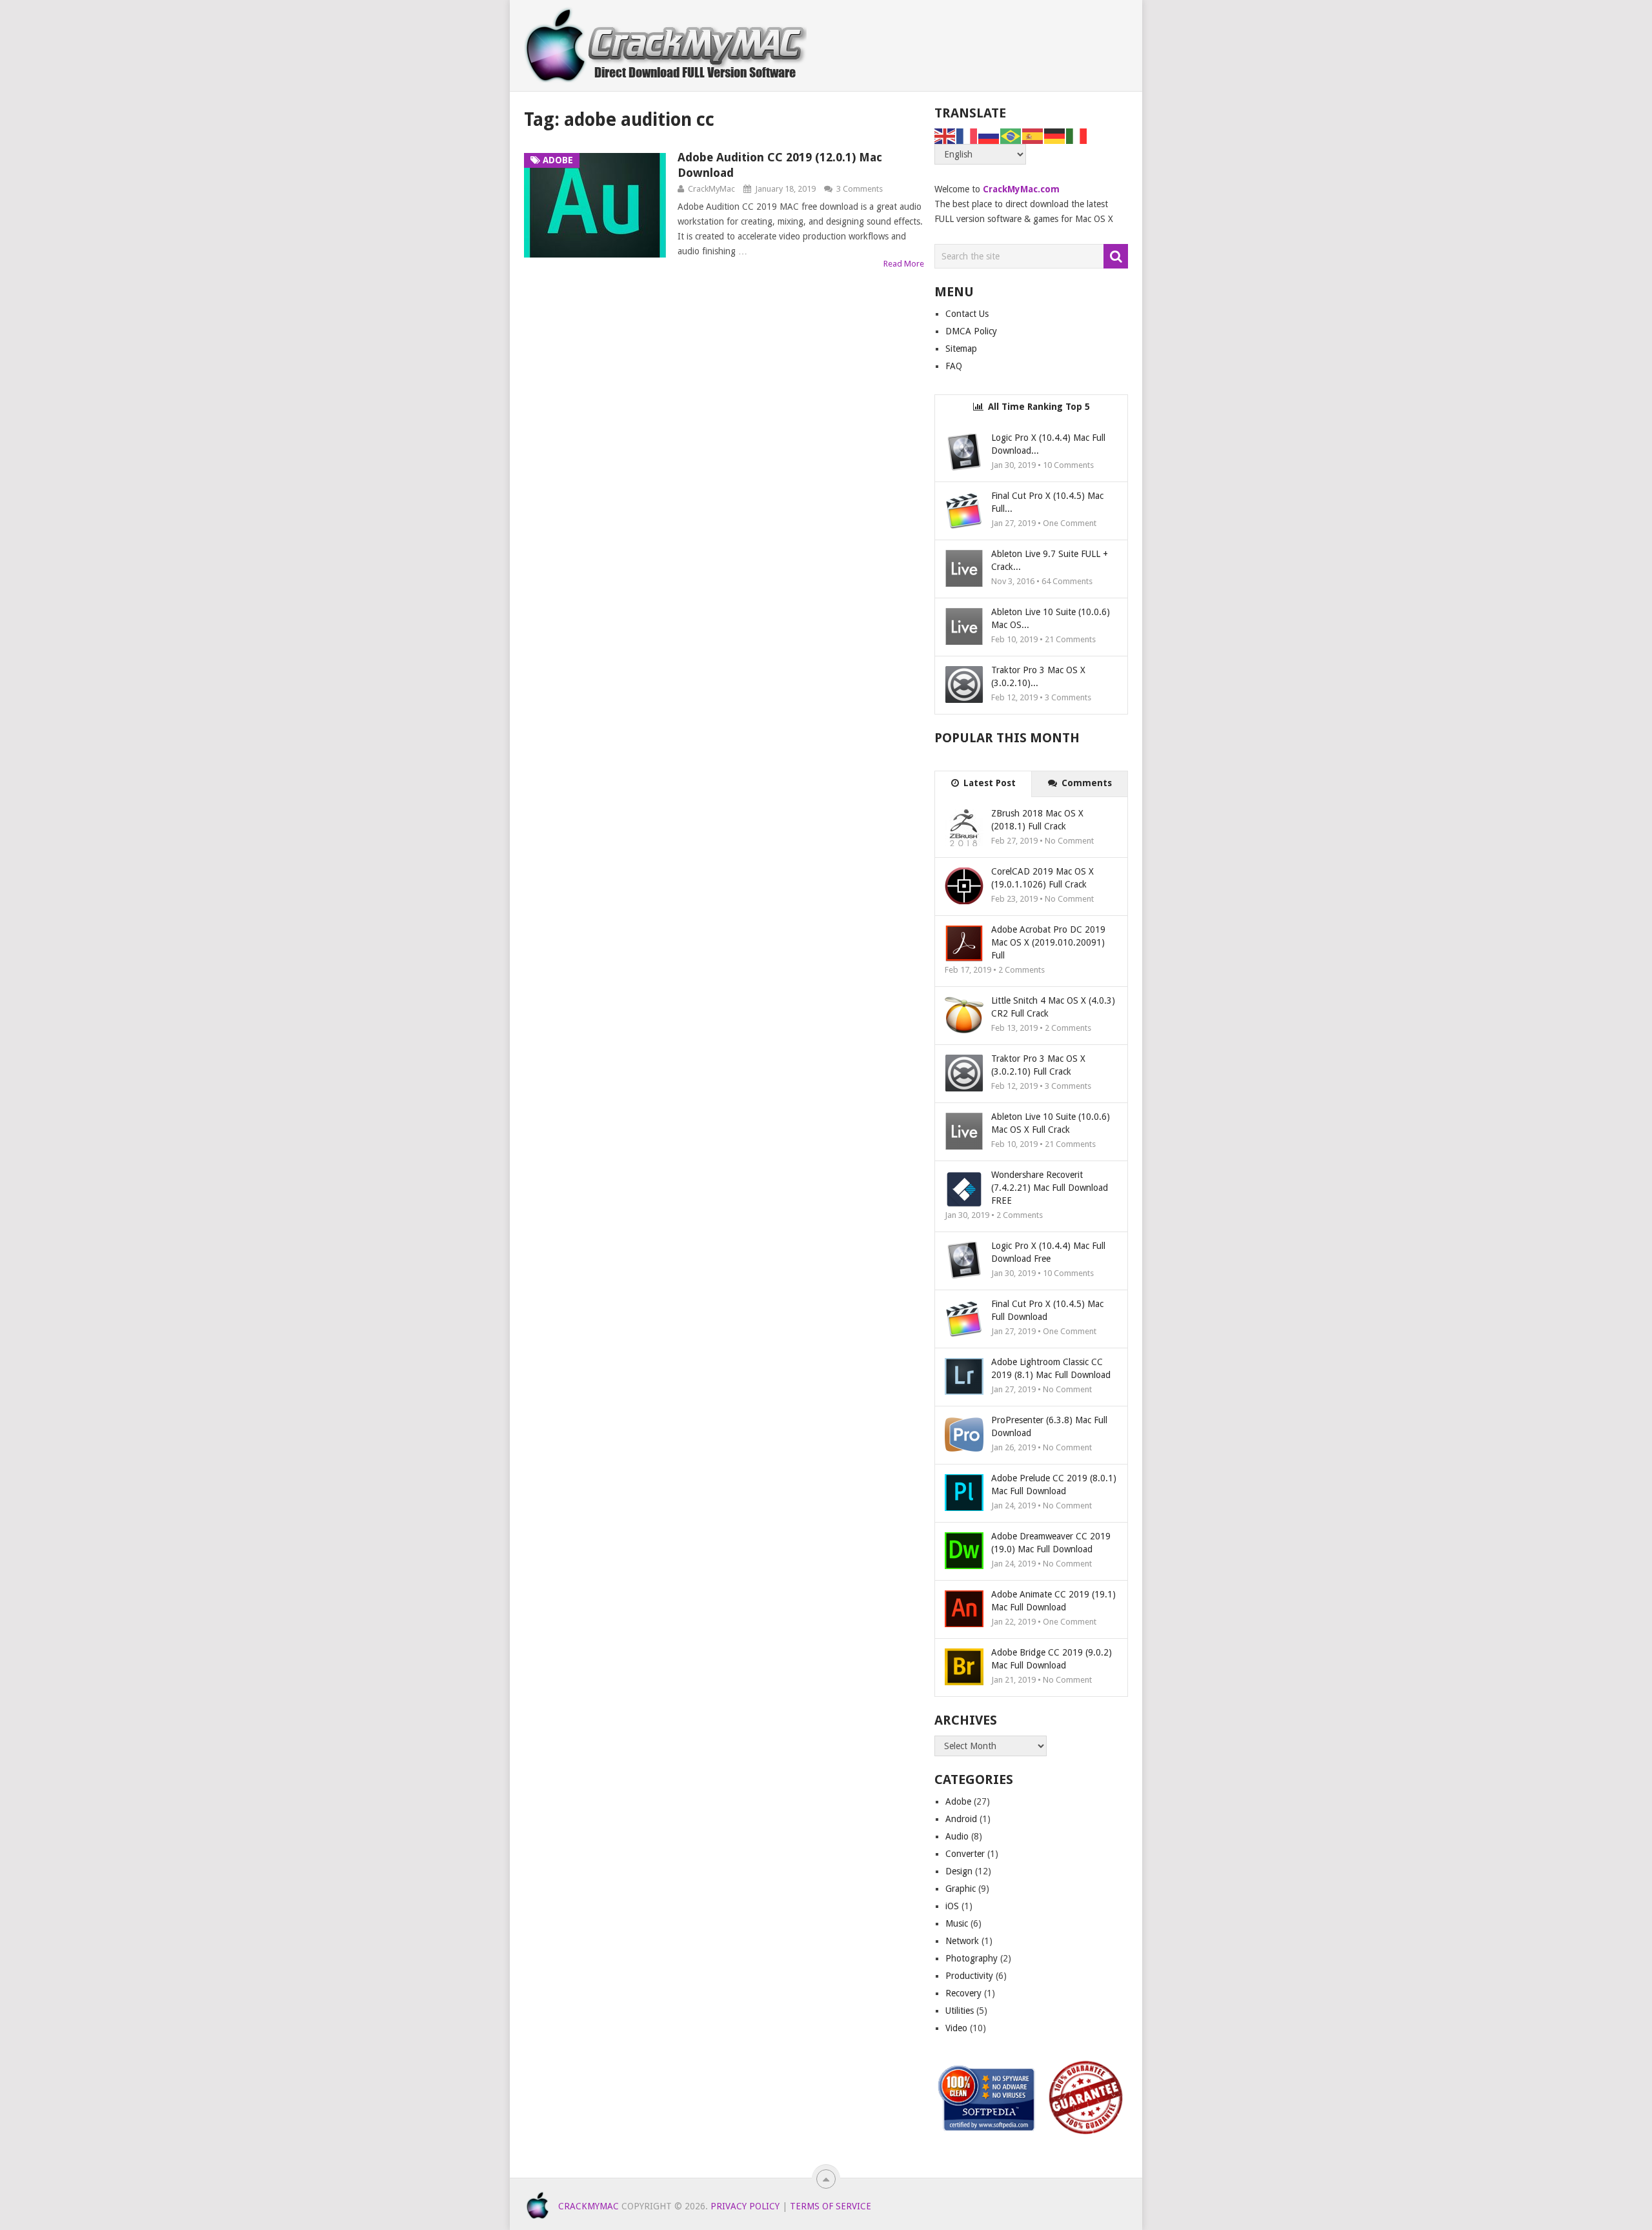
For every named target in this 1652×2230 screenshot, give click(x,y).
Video (956, 2028)
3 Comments (860, 189)
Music (957, 1923)
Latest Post (988, 783)
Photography (972, 1958)
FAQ (954, 366)
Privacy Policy (745, 2206)
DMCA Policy (971, 331)
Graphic (961, 1889)
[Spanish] (1033, 136)
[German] (1055, 136)
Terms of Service (831, 2206)
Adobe (958, 1801)
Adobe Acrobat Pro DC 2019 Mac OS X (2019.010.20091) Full (1048, 942)
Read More (904, 264)
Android (961, 1819)
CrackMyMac (711, 189)
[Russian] (989, 136)
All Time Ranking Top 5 (1038, 407)
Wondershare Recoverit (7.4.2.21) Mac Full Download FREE (1050, 1188)
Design (959, 1871)
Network (962, 1941)
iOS (952, 1906)
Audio (957, 1836)
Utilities (960, 2011)
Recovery (963, 1993)
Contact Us (967, 314)
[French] (967, 136)
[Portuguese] (1011, 136)
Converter (965, 1854)
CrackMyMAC (589, 2206)
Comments (1085, 783)
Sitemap (961, 349)
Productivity (969, 1976)
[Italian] (1077, 136)
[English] (945, 136)
